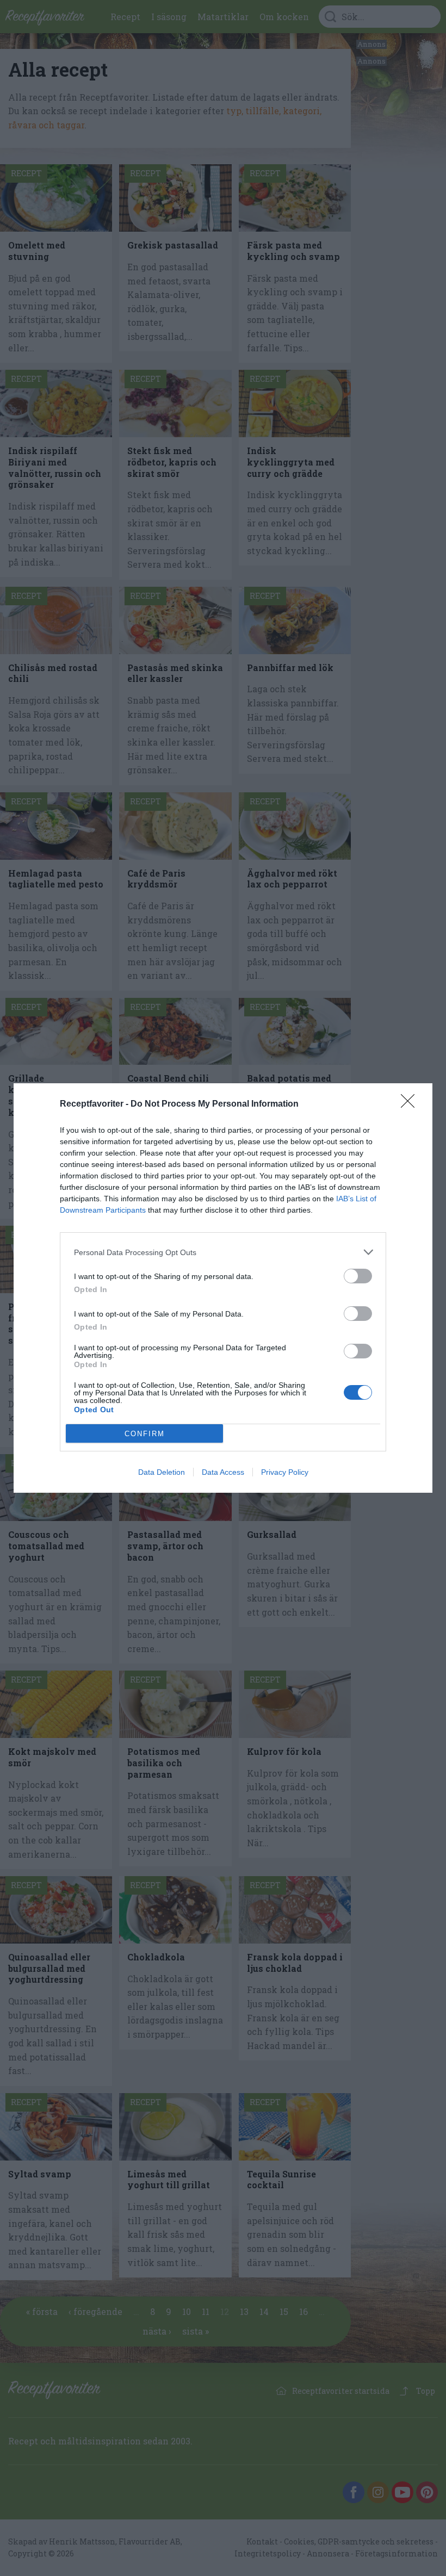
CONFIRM (145, 1434)
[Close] (411, 1104)
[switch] (358, 1276)
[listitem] (223, 1252)
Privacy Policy (285, 1472)
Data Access (223, 1472)
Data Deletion (162, 1472)
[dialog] (223, 1288)
